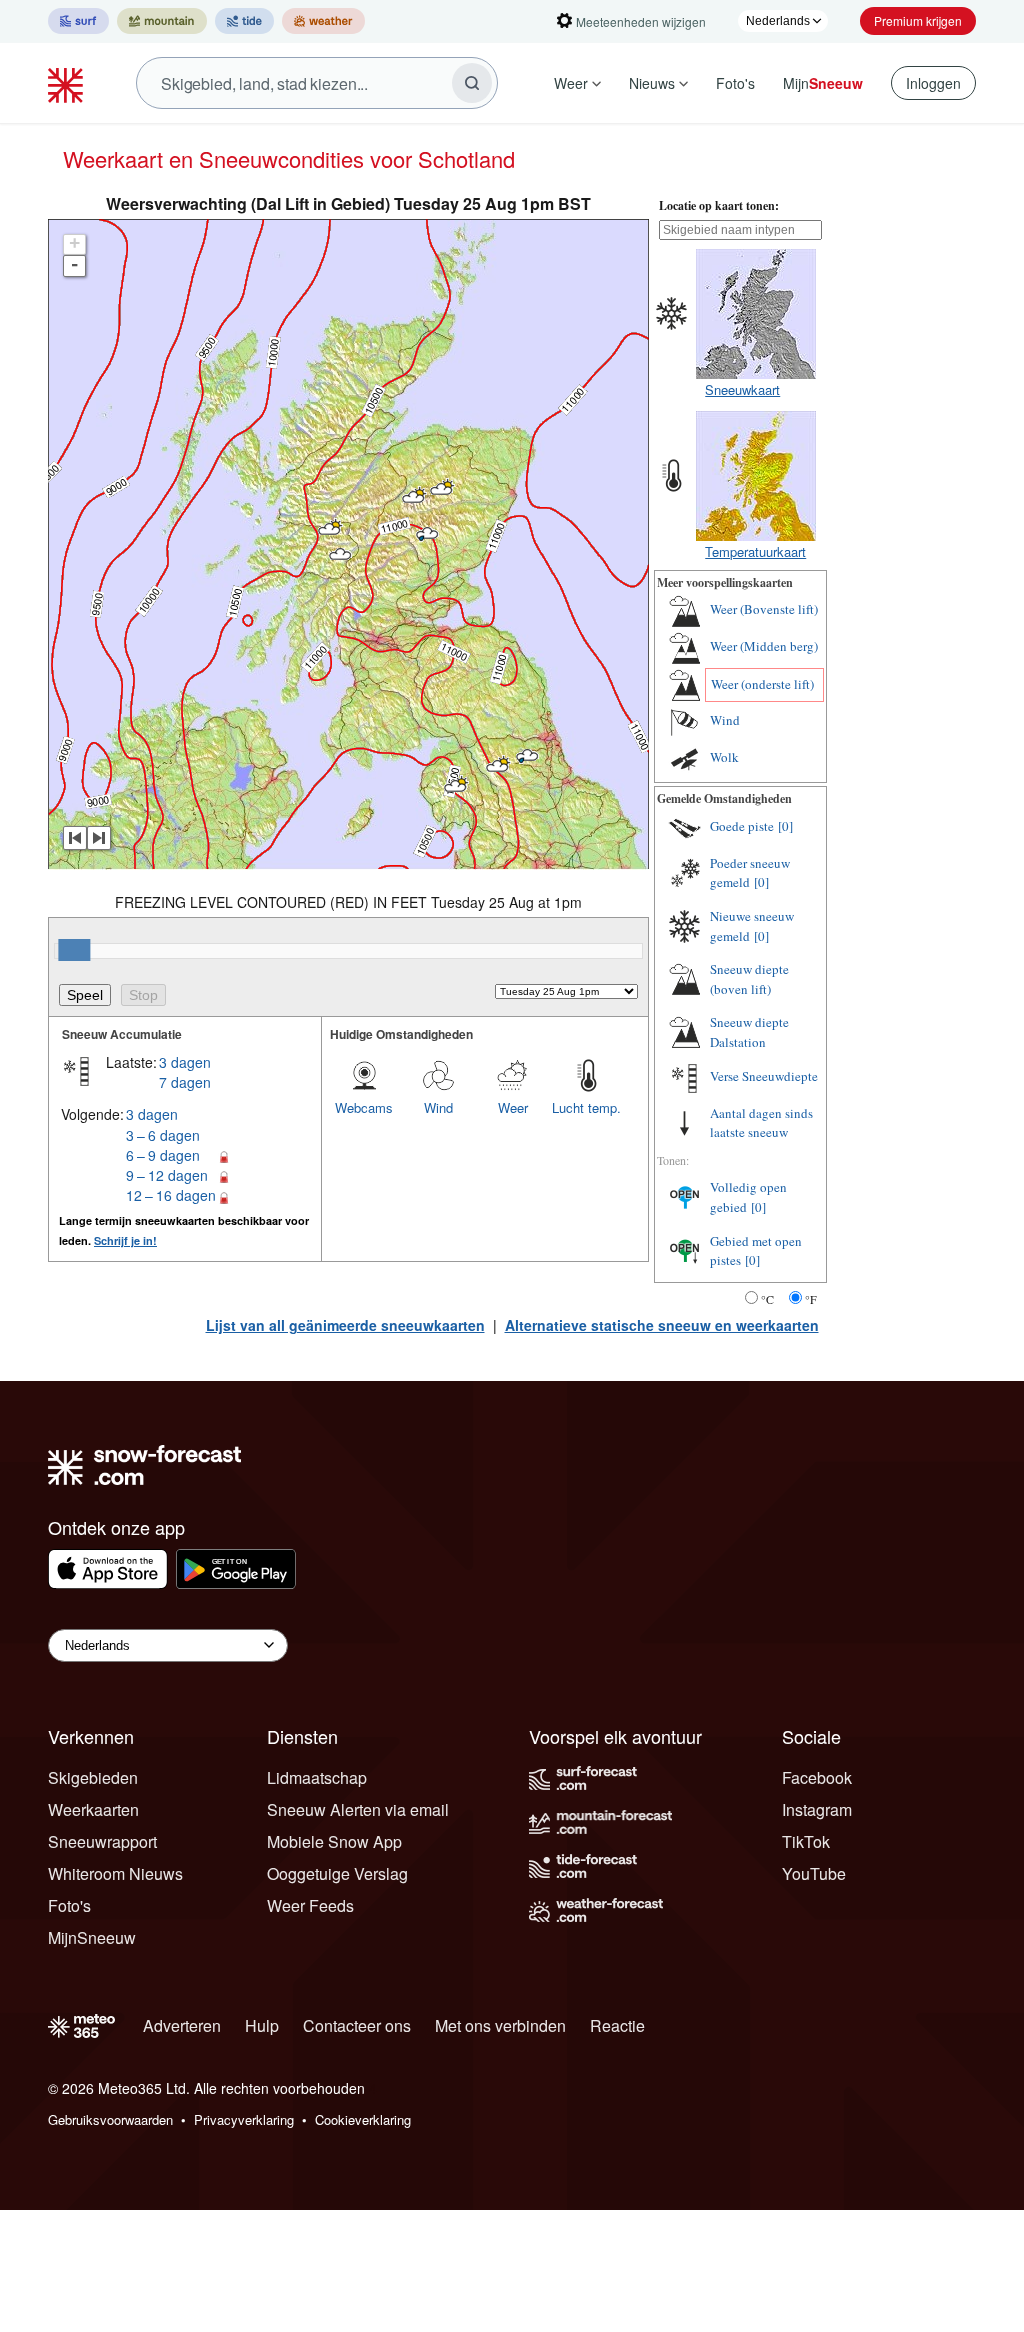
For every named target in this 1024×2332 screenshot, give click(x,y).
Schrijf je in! (125, 1240)
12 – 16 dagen (171, 1195)
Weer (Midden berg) (764, 646)
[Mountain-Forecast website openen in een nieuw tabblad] (162, 21)
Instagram (817, 1809)
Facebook (817, 1777)
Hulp (262, 2025)
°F (811, 1299)
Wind (438, 1107)
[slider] (74, 950)
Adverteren (182, 2025)
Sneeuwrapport (102, 1841)
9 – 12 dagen (167, 1175)
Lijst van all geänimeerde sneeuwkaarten (345, 1325)
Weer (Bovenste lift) (764, 609)
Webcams (364, 1107)
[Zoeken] (472, 83)
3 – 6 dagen (163, 1135)
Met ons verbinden (500, 2025)
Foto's (735, 83)
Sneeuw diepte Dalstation (749, 1032)
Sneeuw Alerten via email (358, 1809)
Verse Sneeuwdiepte (764, 1076)
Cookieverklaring (363, 2119)
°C (767, 1299)
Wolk (724, 757)
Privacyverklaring (244, 2119)
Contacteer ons (357, 2025)
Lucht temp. (586, 1107)
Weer (571, 83)
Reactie (617, 2025)
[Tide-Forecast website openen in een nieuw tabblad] (244, 21)
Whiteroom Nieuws (115, 1873)
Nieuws (652, 83)
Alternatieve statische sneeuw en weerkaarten (662, 1325)
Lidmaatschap (317, 1777)
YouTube (814, 1873)
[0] (785, 826)
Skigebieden (93, 1777)
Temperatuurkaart (755, 551)
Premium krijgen (918, 20)
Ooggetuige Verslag (337, 1873)
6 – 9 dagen (163, 1155)
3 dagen (185, 1062)
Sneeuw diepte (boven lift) (749, 979)
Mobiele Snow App (334, 1841)
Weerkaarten (93, 1809)
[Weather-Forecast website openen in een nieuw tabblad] (323, 21)
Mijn (823, 83)
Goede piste (742, 826)
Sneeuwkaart (742, 389)
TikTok (806, 1841)
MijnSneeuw (92, 1937)
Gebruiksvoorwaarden (110, 2119)
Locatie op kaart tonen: (719, 205)
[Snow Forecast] (68, 83)
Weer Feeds (310, 1905)
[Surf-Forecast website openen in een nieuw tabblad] (78, 21)
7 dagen (185, 1082)
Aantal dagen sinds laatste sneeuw (761, 1123)
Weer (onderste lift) (762, 684)
